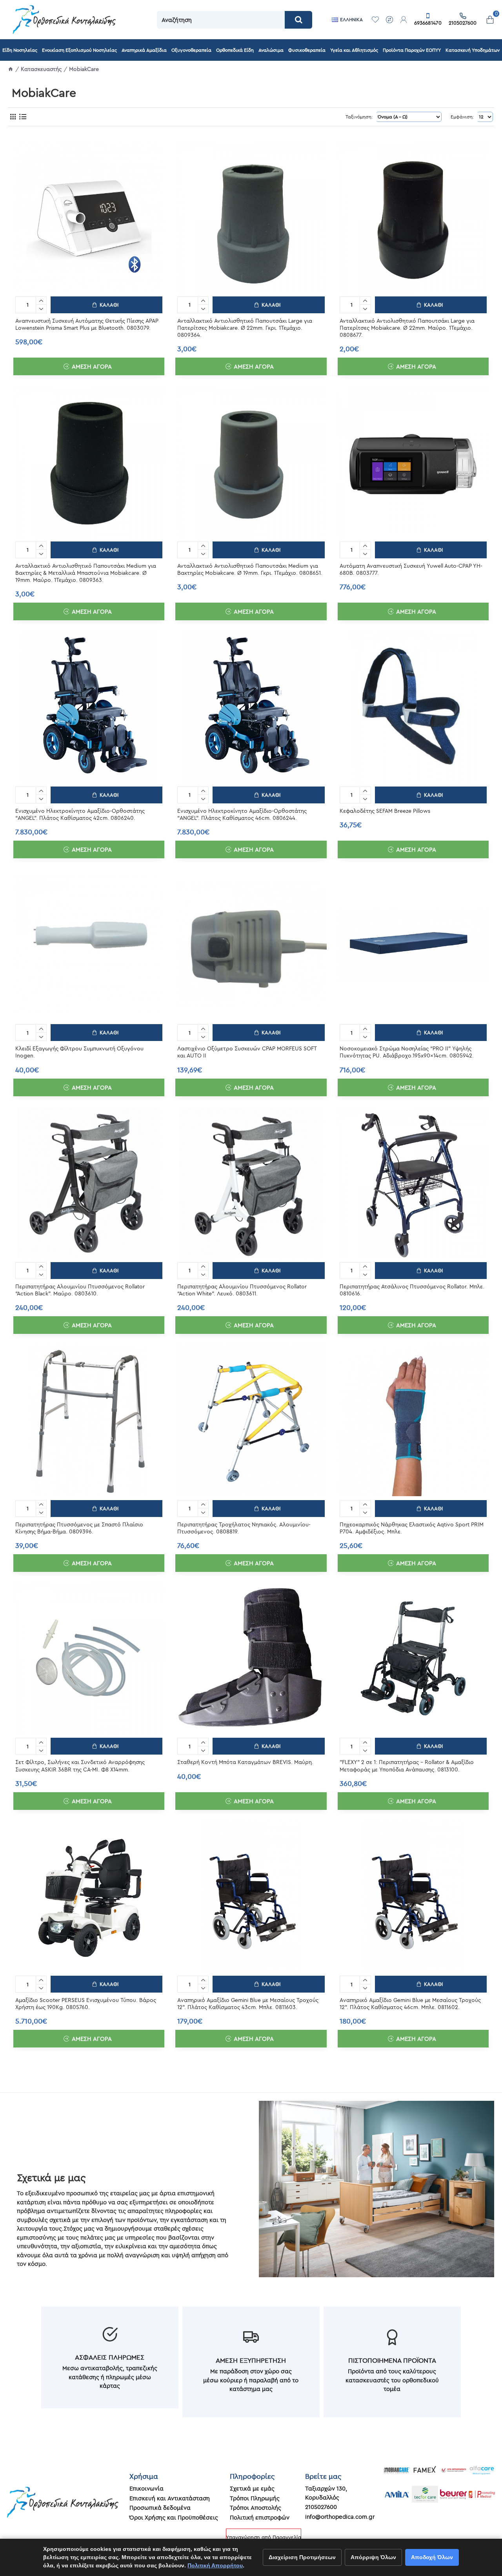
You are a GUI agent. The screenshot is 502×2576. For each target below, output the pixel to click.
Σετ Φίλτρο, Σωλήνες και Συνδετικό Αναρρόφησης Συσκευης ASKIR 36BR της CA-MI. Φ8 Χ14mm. (80, 1766)
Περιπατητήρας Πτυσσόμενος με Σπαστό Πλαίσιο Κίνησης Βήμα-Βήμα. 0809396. (79, 1528)
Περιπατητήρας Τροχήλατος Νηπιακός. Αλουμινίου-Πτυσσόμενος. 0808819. (244, 1528)
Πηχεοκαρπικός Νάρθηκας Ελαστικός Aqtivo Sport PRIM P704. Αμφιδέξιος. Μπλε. (412, 1528)
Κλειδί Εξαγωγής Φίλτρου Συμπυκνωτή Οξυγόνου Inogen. (79, 1052)
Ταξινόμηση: (359, 117)
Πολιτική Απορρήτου (215, 2565)
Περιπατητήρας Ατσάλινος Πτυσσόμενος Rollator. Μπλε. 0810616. (412, 1290)
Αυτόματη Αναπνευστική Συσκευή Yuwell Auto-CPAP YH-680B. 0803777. (411, 569)
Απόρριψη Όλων (373, 2557)
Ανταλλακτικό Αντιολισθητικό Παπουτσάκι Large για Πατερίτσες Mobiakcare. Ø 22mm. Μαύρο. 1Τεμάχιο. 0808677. (407, 328)
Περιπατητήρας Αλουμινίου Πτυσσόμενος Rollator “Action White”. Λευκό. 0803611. (242, 1290)
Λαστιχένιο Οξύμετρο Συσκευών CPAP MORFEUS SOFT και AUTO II (247, 1052)
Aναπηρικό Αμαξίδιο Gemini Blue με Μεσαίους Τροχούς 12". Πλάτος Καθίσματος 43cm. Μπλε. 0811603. (248, 2004)
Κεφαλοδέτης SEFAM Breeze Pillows (385, 811)
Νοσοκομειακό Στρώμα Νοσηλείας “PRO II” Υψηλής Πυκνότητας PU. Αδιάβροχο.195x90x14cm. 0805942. (407, 1052)
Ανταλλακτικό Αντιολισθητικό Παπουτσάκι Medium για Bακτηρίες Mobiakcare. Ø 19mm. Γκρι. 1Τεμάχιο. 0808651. (250, 569)
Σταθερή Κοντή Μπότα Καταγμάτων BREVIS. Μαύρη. (245, 1762)
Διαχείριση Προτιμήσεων (302, 2557)
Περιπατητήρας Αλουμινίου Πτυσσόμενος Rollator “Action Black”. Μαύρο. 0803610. (80, 1290)
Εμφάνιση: (462, 117)
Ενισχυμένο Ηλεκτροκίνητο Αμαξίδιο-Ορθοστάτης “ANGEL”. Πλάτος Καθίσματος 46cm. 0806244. (242, 814)
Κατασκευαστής (41, 69)
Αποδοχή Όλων (432, 2557)
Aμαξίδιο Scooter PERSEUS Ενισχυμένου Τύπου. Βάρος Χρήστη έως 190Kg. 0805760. (86, 2004)
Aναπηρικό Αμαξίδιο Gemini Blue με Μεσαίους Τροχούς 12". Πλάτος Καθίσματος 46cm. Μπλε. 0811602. (410, 2004)
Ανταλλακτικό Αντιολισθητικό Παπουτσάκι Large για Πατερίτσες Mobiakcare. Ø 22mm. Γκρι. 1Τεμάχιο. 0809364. (245, 328)
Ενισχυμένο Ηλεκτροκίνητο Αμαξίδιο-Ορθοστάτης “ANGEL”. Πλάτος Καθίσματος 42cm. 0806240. (80, 814)
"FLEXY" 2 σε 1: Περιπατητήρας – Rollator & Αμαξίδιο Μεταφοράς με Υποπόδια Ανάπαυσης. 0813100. (407, 1766)
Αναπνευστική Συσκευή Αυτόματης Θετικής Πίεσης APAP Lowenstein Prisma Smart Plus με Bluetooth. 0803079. (87, 324)
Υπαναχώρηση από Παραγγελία (264, 2537)
